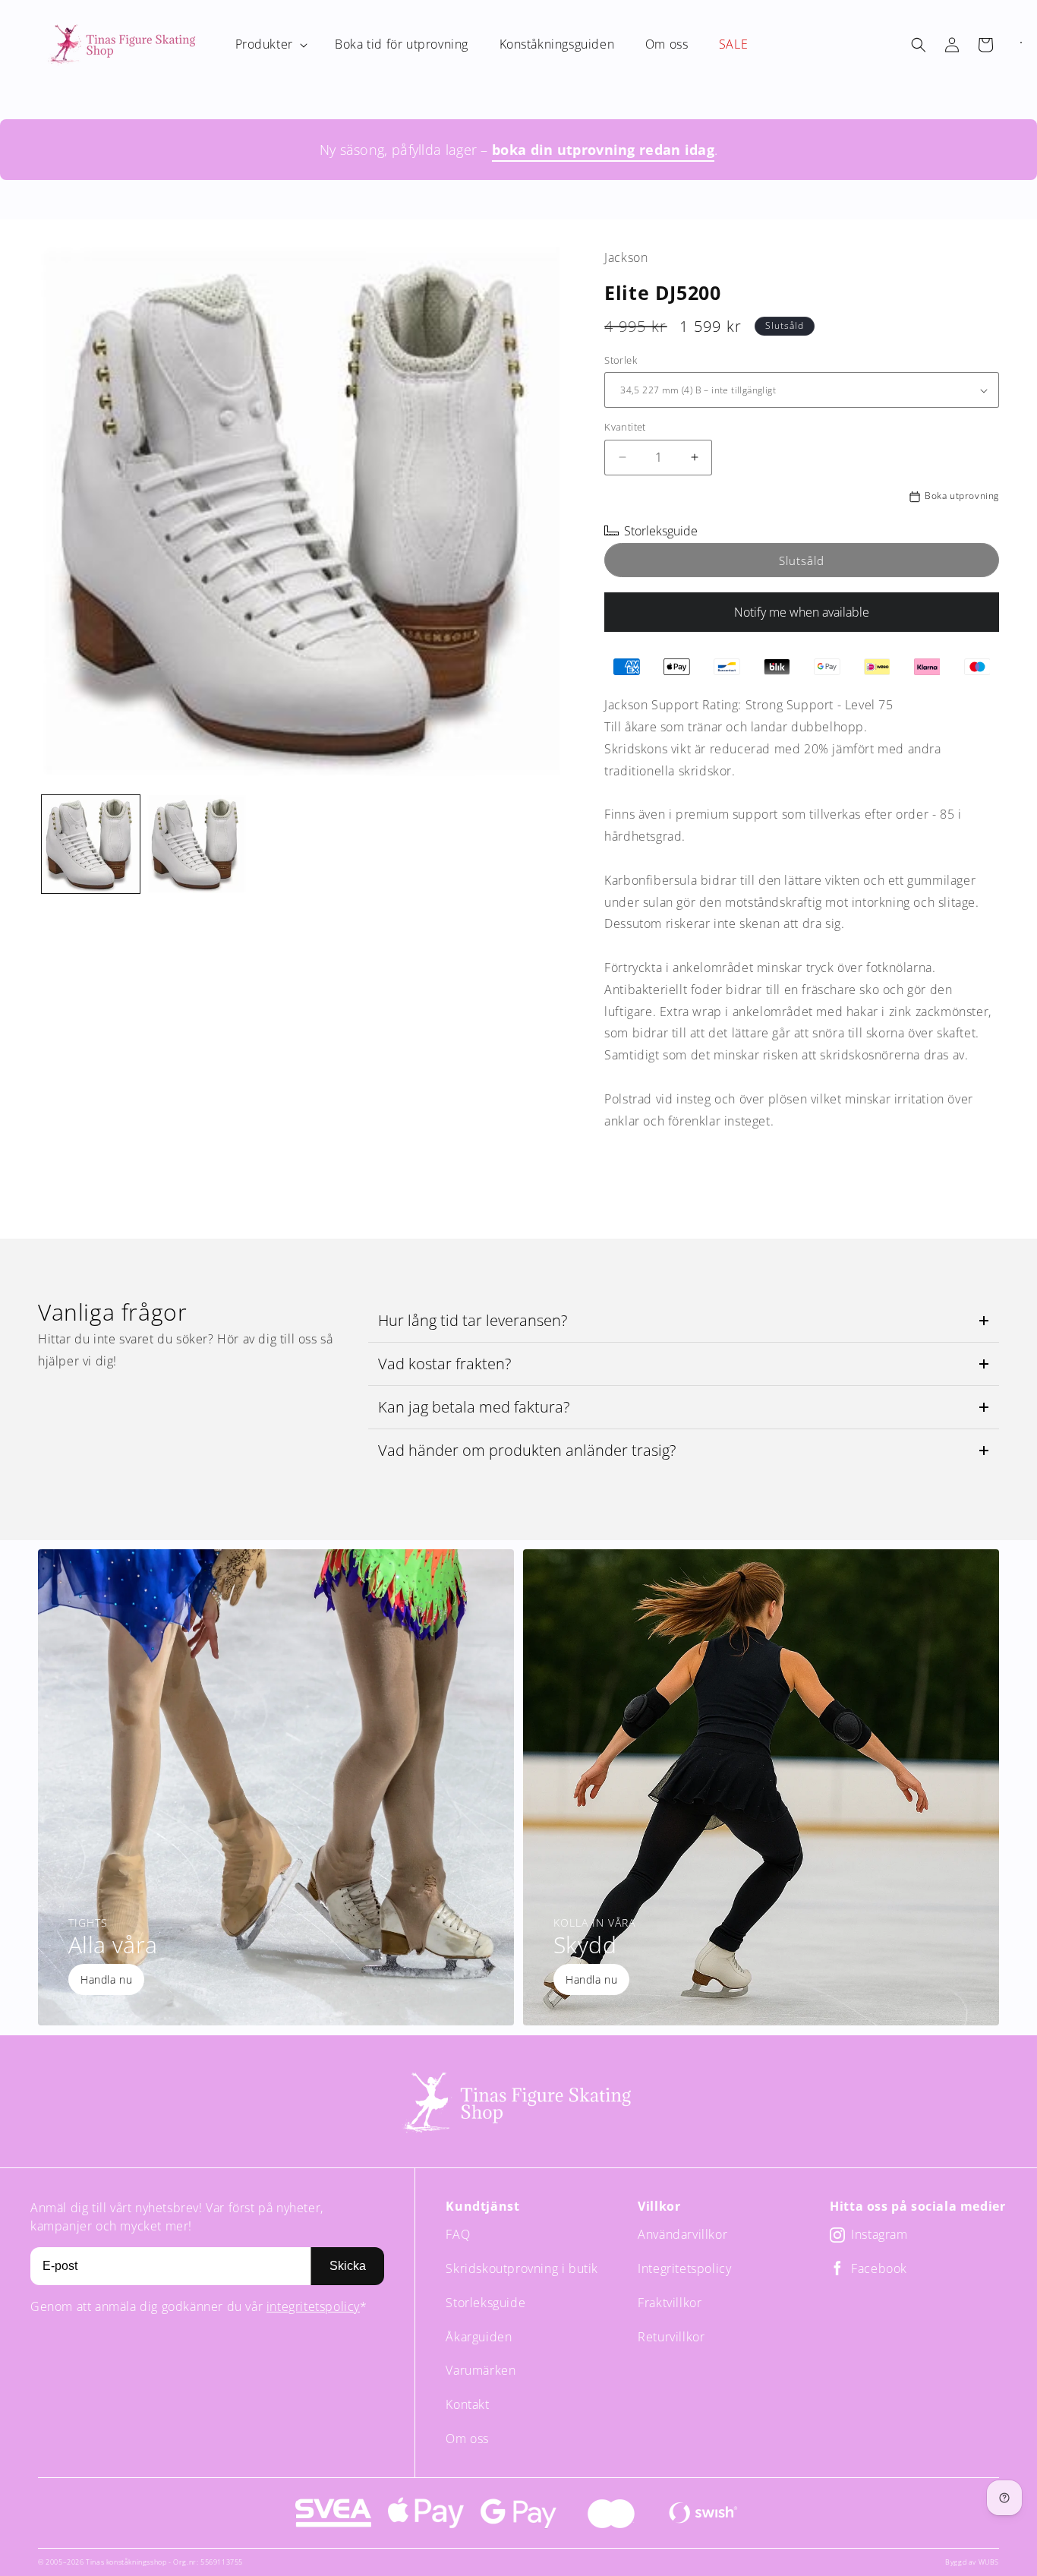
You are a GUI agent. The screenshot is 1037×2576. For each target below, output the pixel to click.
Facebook (879, 2269)
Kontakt (467, 2404)
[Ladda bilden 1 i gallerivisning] (91, 844)
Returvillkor (671, 2337)
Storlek (621, 360)
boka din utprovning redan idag (603, 150)
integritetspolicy (313, 2306)
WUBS (989, 2562)
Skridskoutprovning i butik (522, 2268)
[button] (270, 44)
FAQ (458, 2234)
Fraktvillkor (670, 2303)
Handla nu (106, 1979)
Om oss (467, 2439)
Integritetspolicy (684, 2268)
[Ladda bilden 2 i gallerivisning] (196, 844)
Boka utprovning (962, 496)
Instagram (879, 2235)
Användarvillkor (682, 2234)
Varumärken (481, 2370)
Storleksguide (485, 2303)
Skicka (348, 2266)
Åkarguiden (479, 2337)
